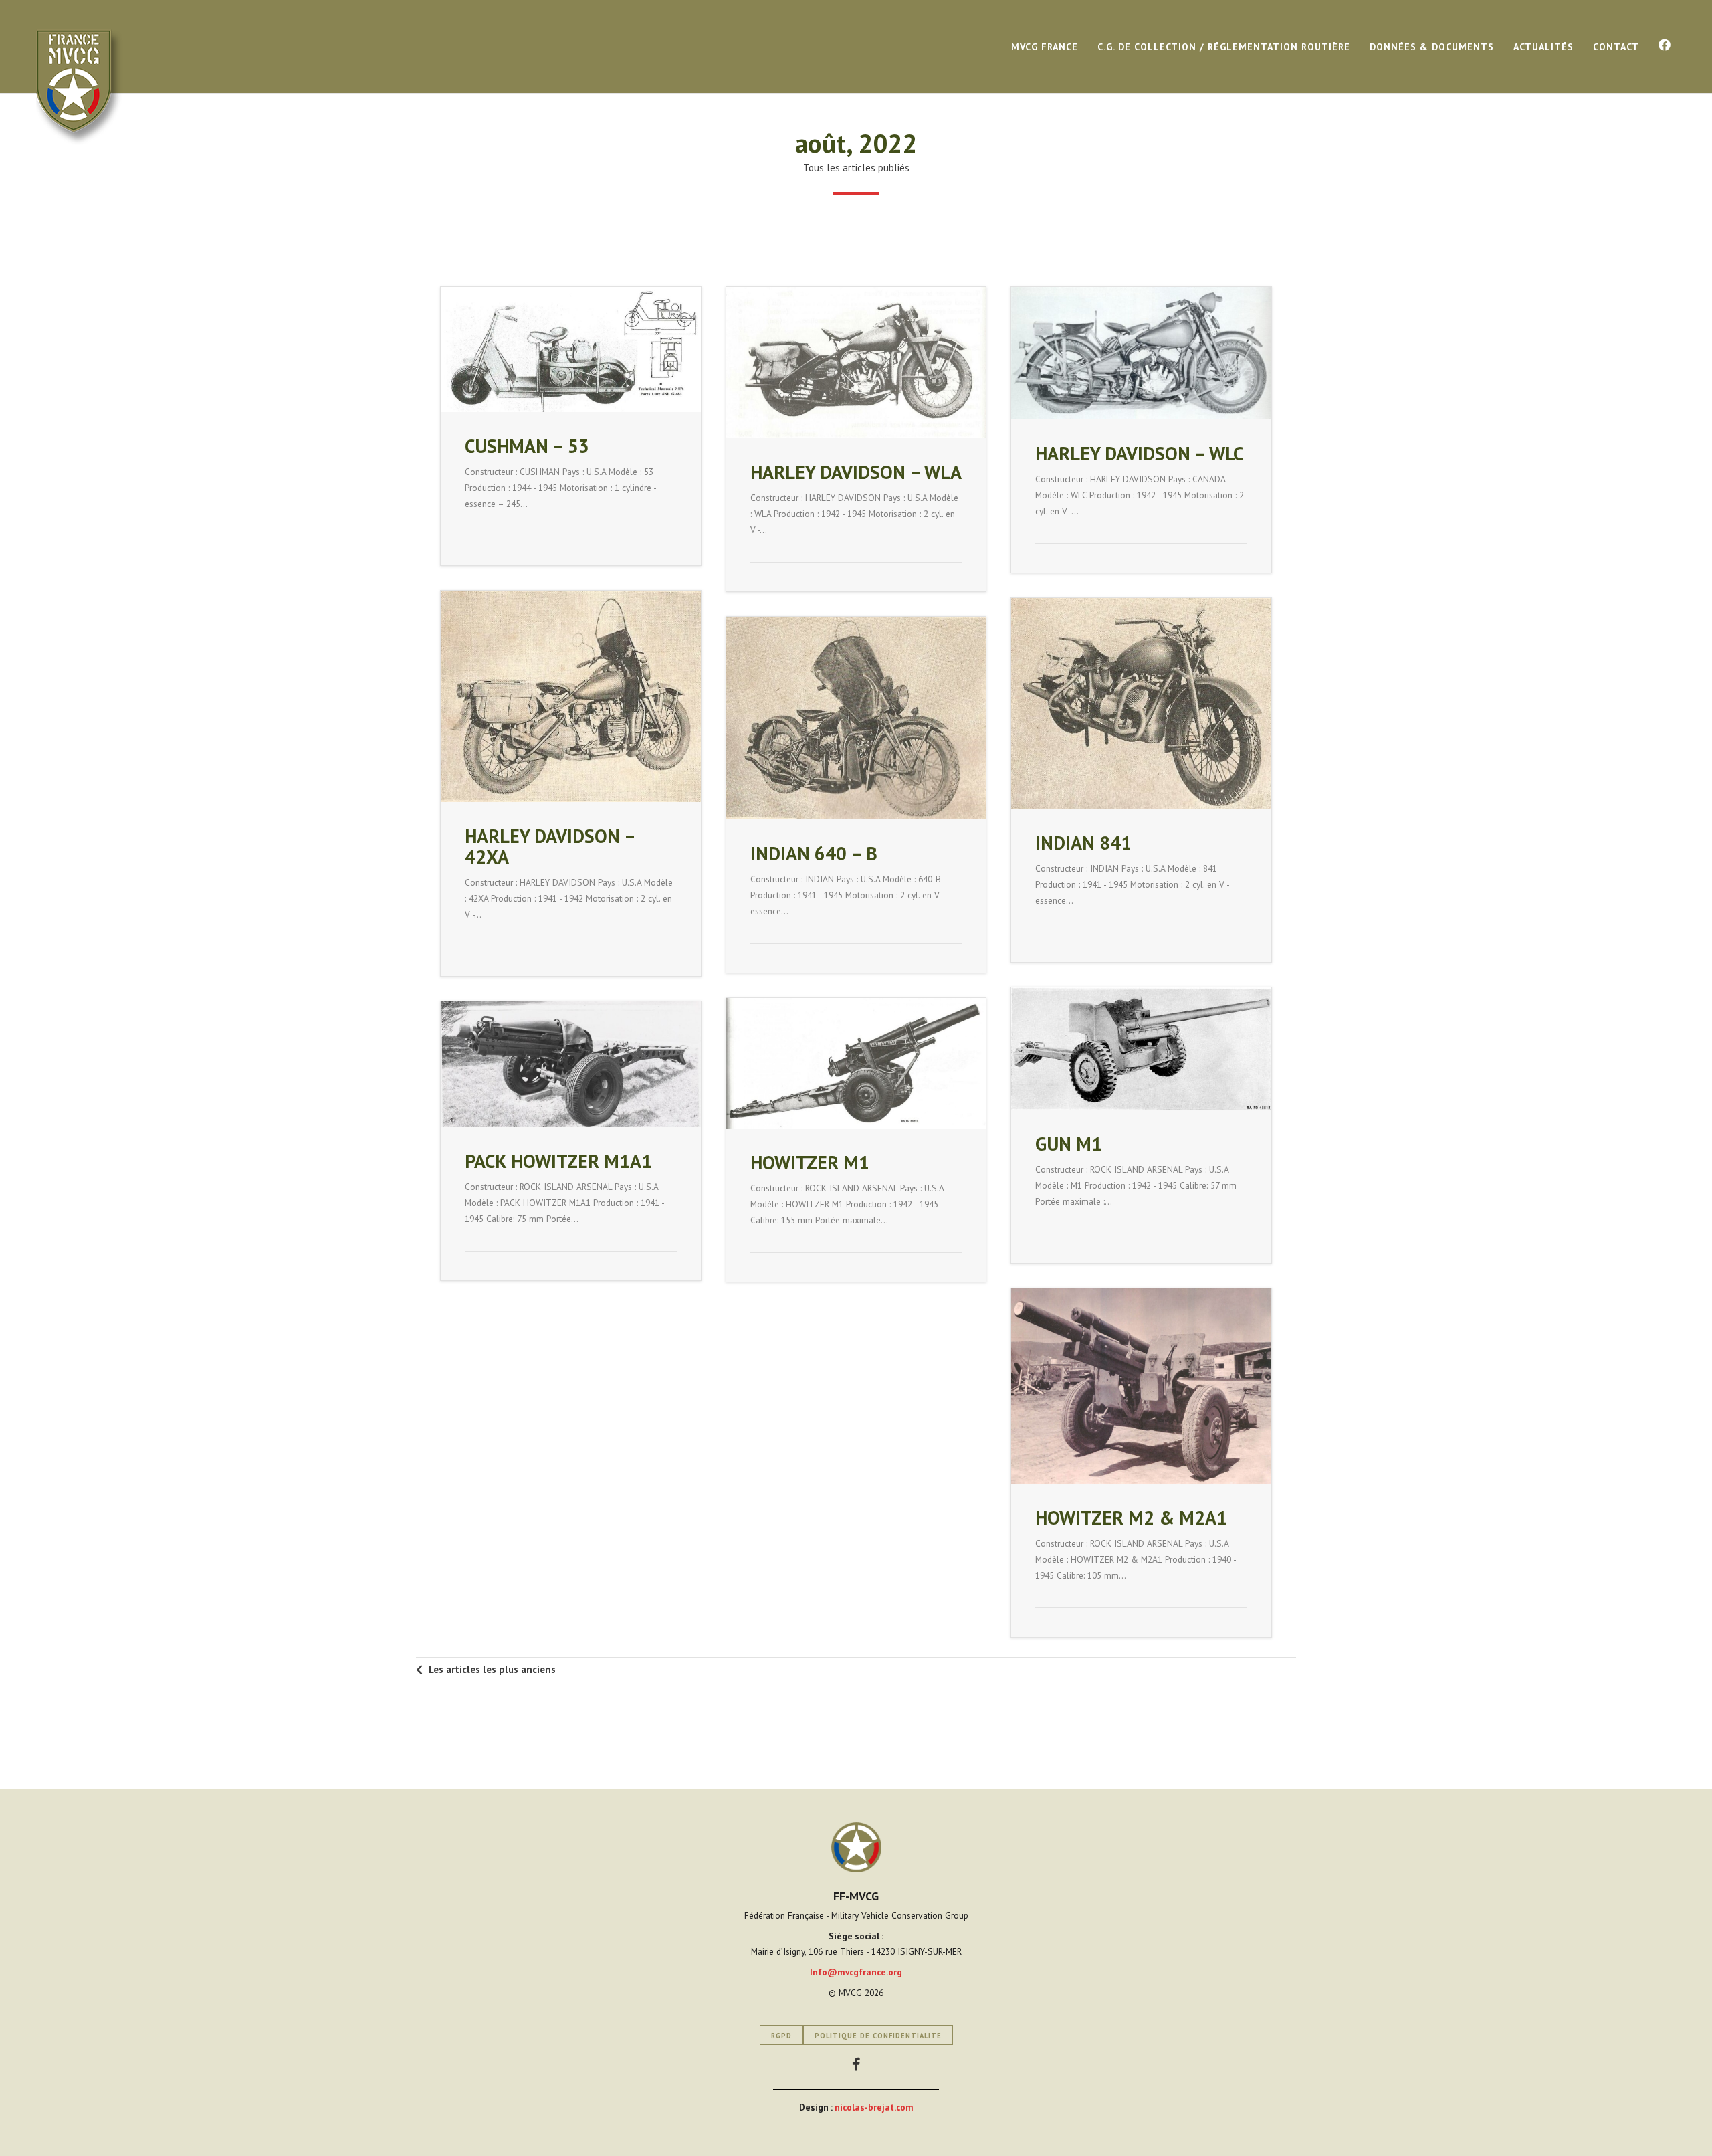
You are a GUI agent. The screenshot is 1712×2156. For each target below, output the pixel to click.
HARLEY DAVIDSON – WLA (856, 472)
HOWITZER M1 (810, 1162)
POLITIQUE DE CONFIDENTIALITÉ (878, 2036)
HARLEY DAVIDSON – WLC (1139, 453)
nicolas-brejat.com (874, 2107)
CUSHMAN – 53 (527, 446)
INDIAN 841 (1083, 843)
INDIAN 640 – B (814, 853)
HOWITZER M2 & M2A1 (1131, 1517)
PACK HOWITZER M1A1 (558, 1161)
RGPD (781, 2036)
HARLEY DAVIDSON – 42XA (550, 846)
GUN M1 (1069, 1144)
